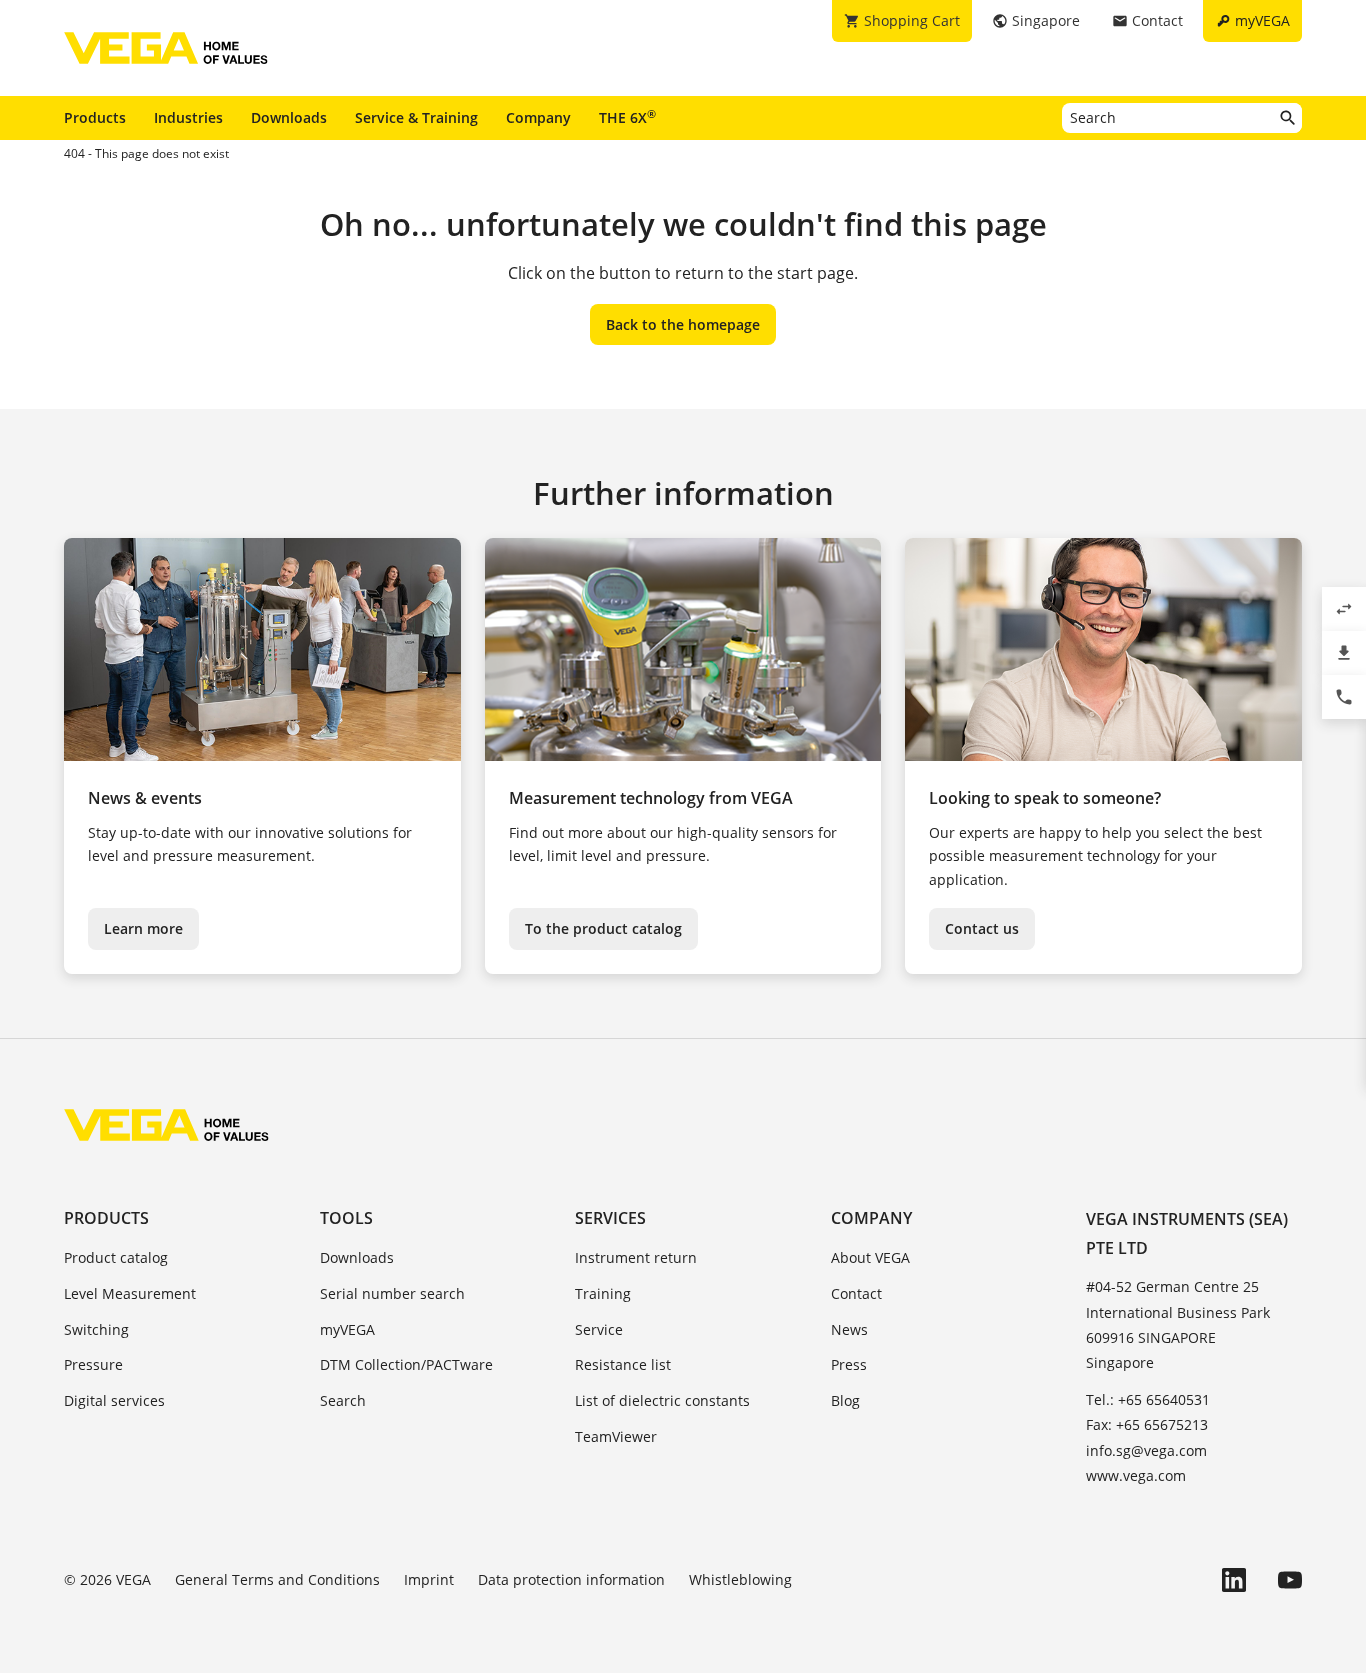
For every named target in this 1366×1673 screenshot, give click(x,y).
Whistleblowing (740, 1579)
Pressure (93, 1364)
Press (849, 1364)
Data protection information (571, 1579)
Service (599, 1329)
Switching (96, 1329)
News (849, 1329)
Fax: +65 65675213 (1147, 1424)
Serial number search (392, 1293)
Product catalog (116, 1257)
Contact (856, 1293)
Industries (188, 117)
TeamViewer (616, 1436)
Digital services (114, 1400)
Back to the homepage (683, 324)
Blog (845, 1400)
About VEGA (870, 1257)
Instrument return (636, 1257)
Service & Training (416, 117)
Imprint (429, 1579)
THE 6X (627, 117)
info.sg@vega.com (1146, 1450)
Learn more (143, 928)
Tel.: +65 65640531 (1148, 1399)
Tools (346, 1218)
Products (95, 117)
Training (603, 1293)
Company (538, 117)
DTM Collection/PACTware (406, 1364)
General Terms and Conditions (277, 1579)
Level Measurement (130, 1293)
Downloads (289, 117)
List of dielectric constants (662, 1400)
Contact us (982, 928)
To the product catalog (603, 928)
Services (610, 1218)
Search (343, 1400)
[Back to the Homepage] (166, 1125)
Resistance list (623, 1364)
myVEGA (347, 1329)
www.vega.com (1136, 1475)
